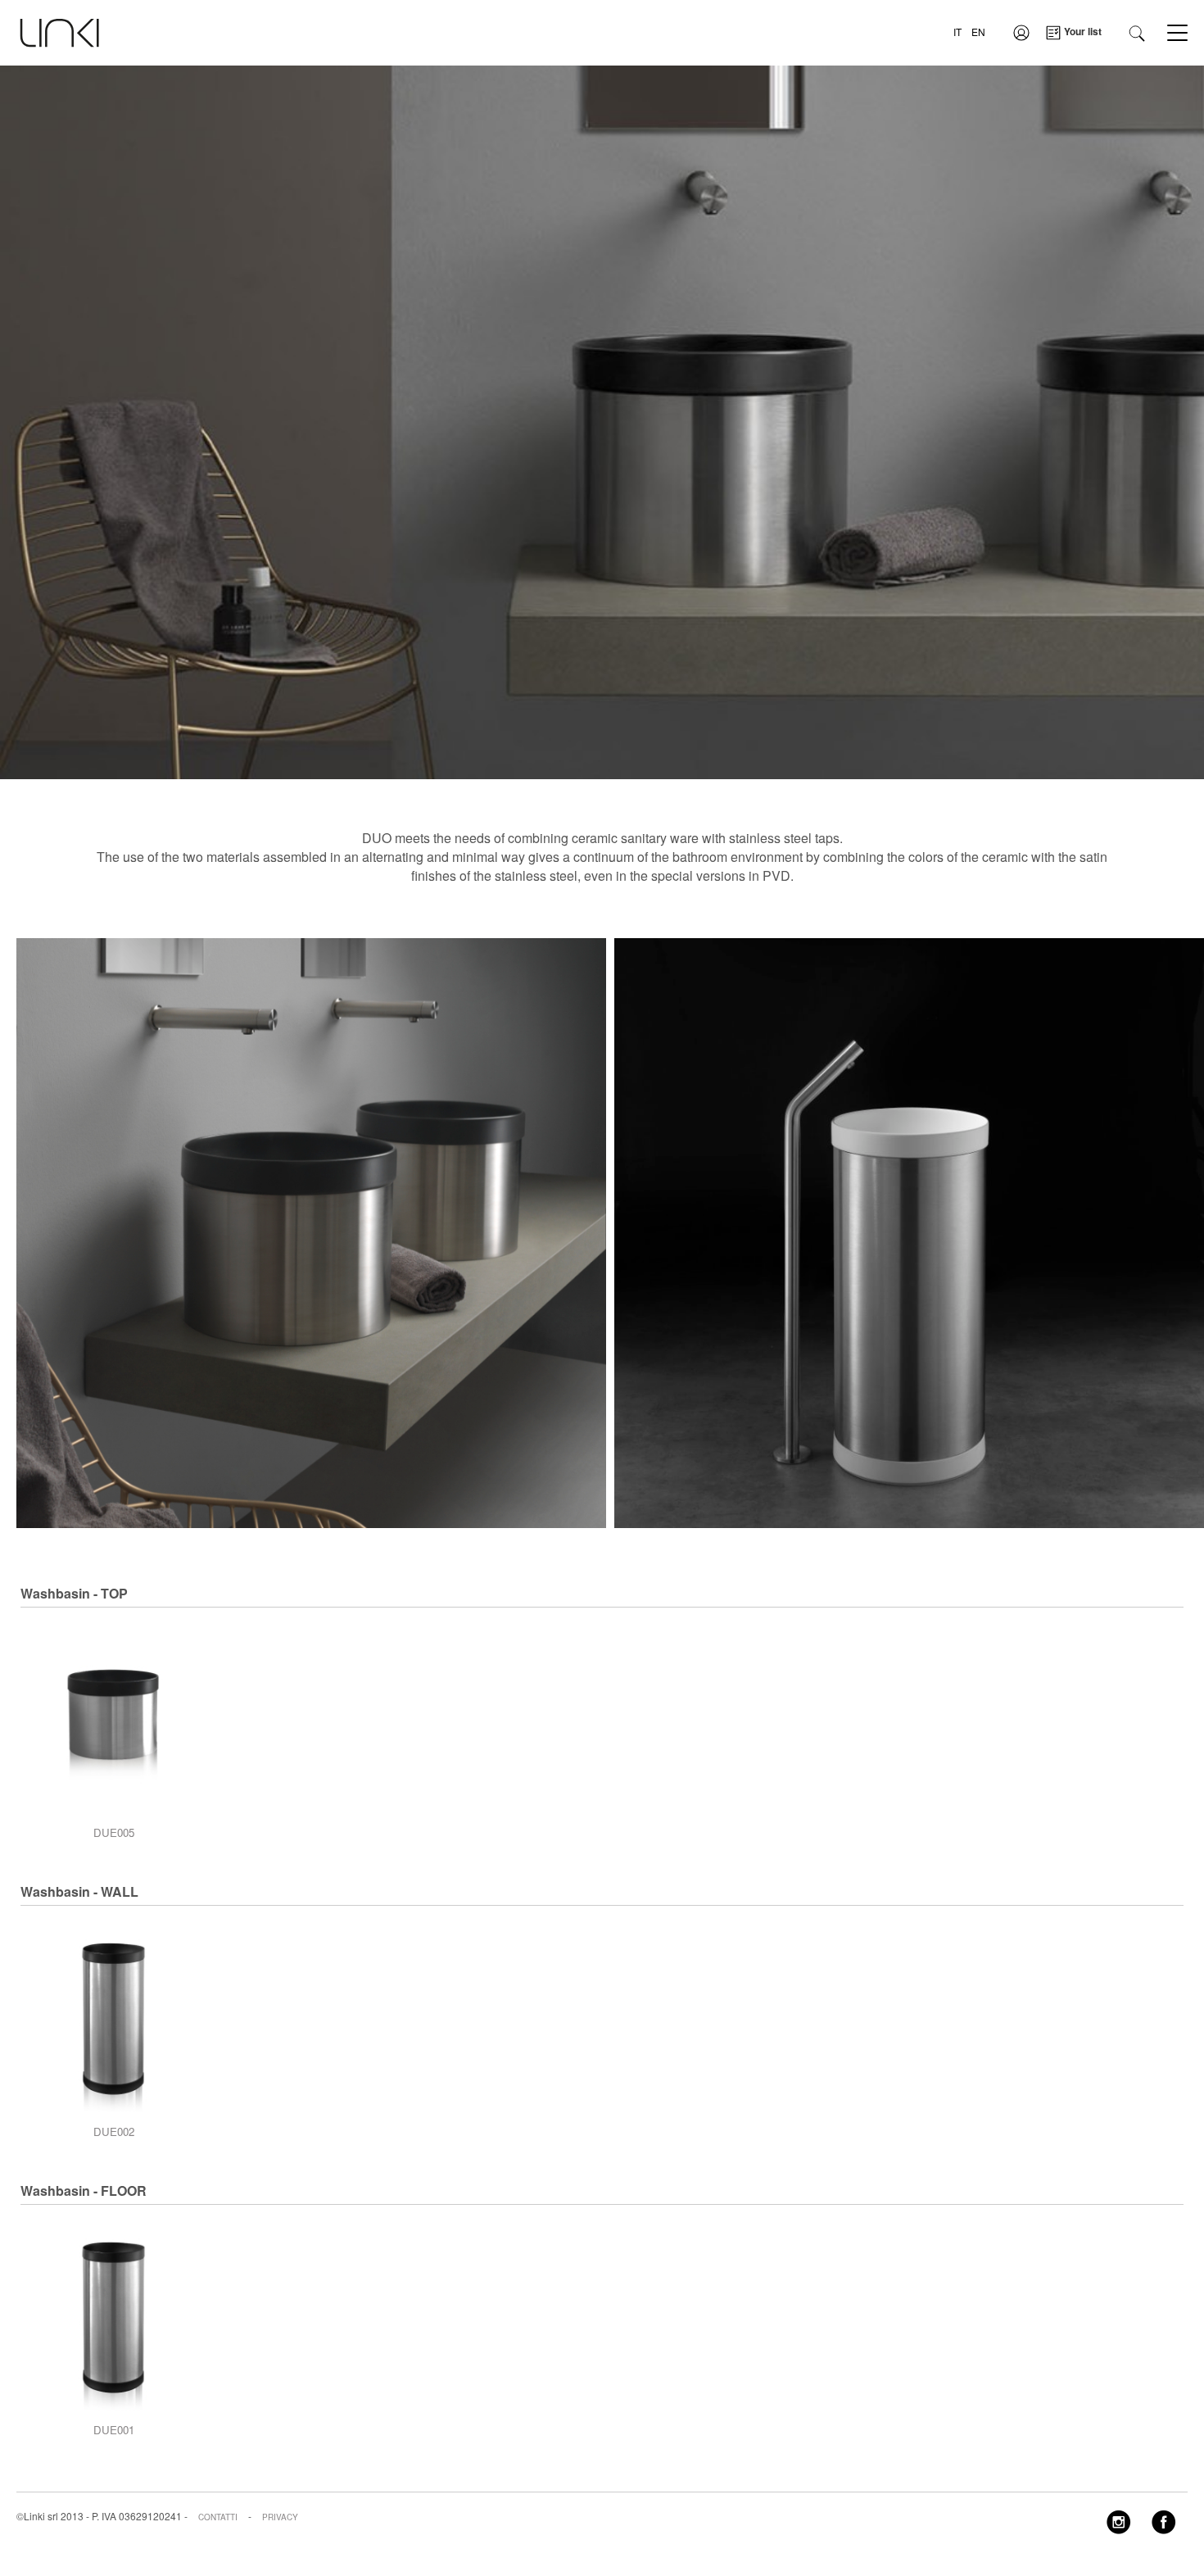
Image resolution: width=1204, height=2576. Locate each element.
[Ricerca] (1137, 32)
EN (978, 32)
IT (957, 32)
